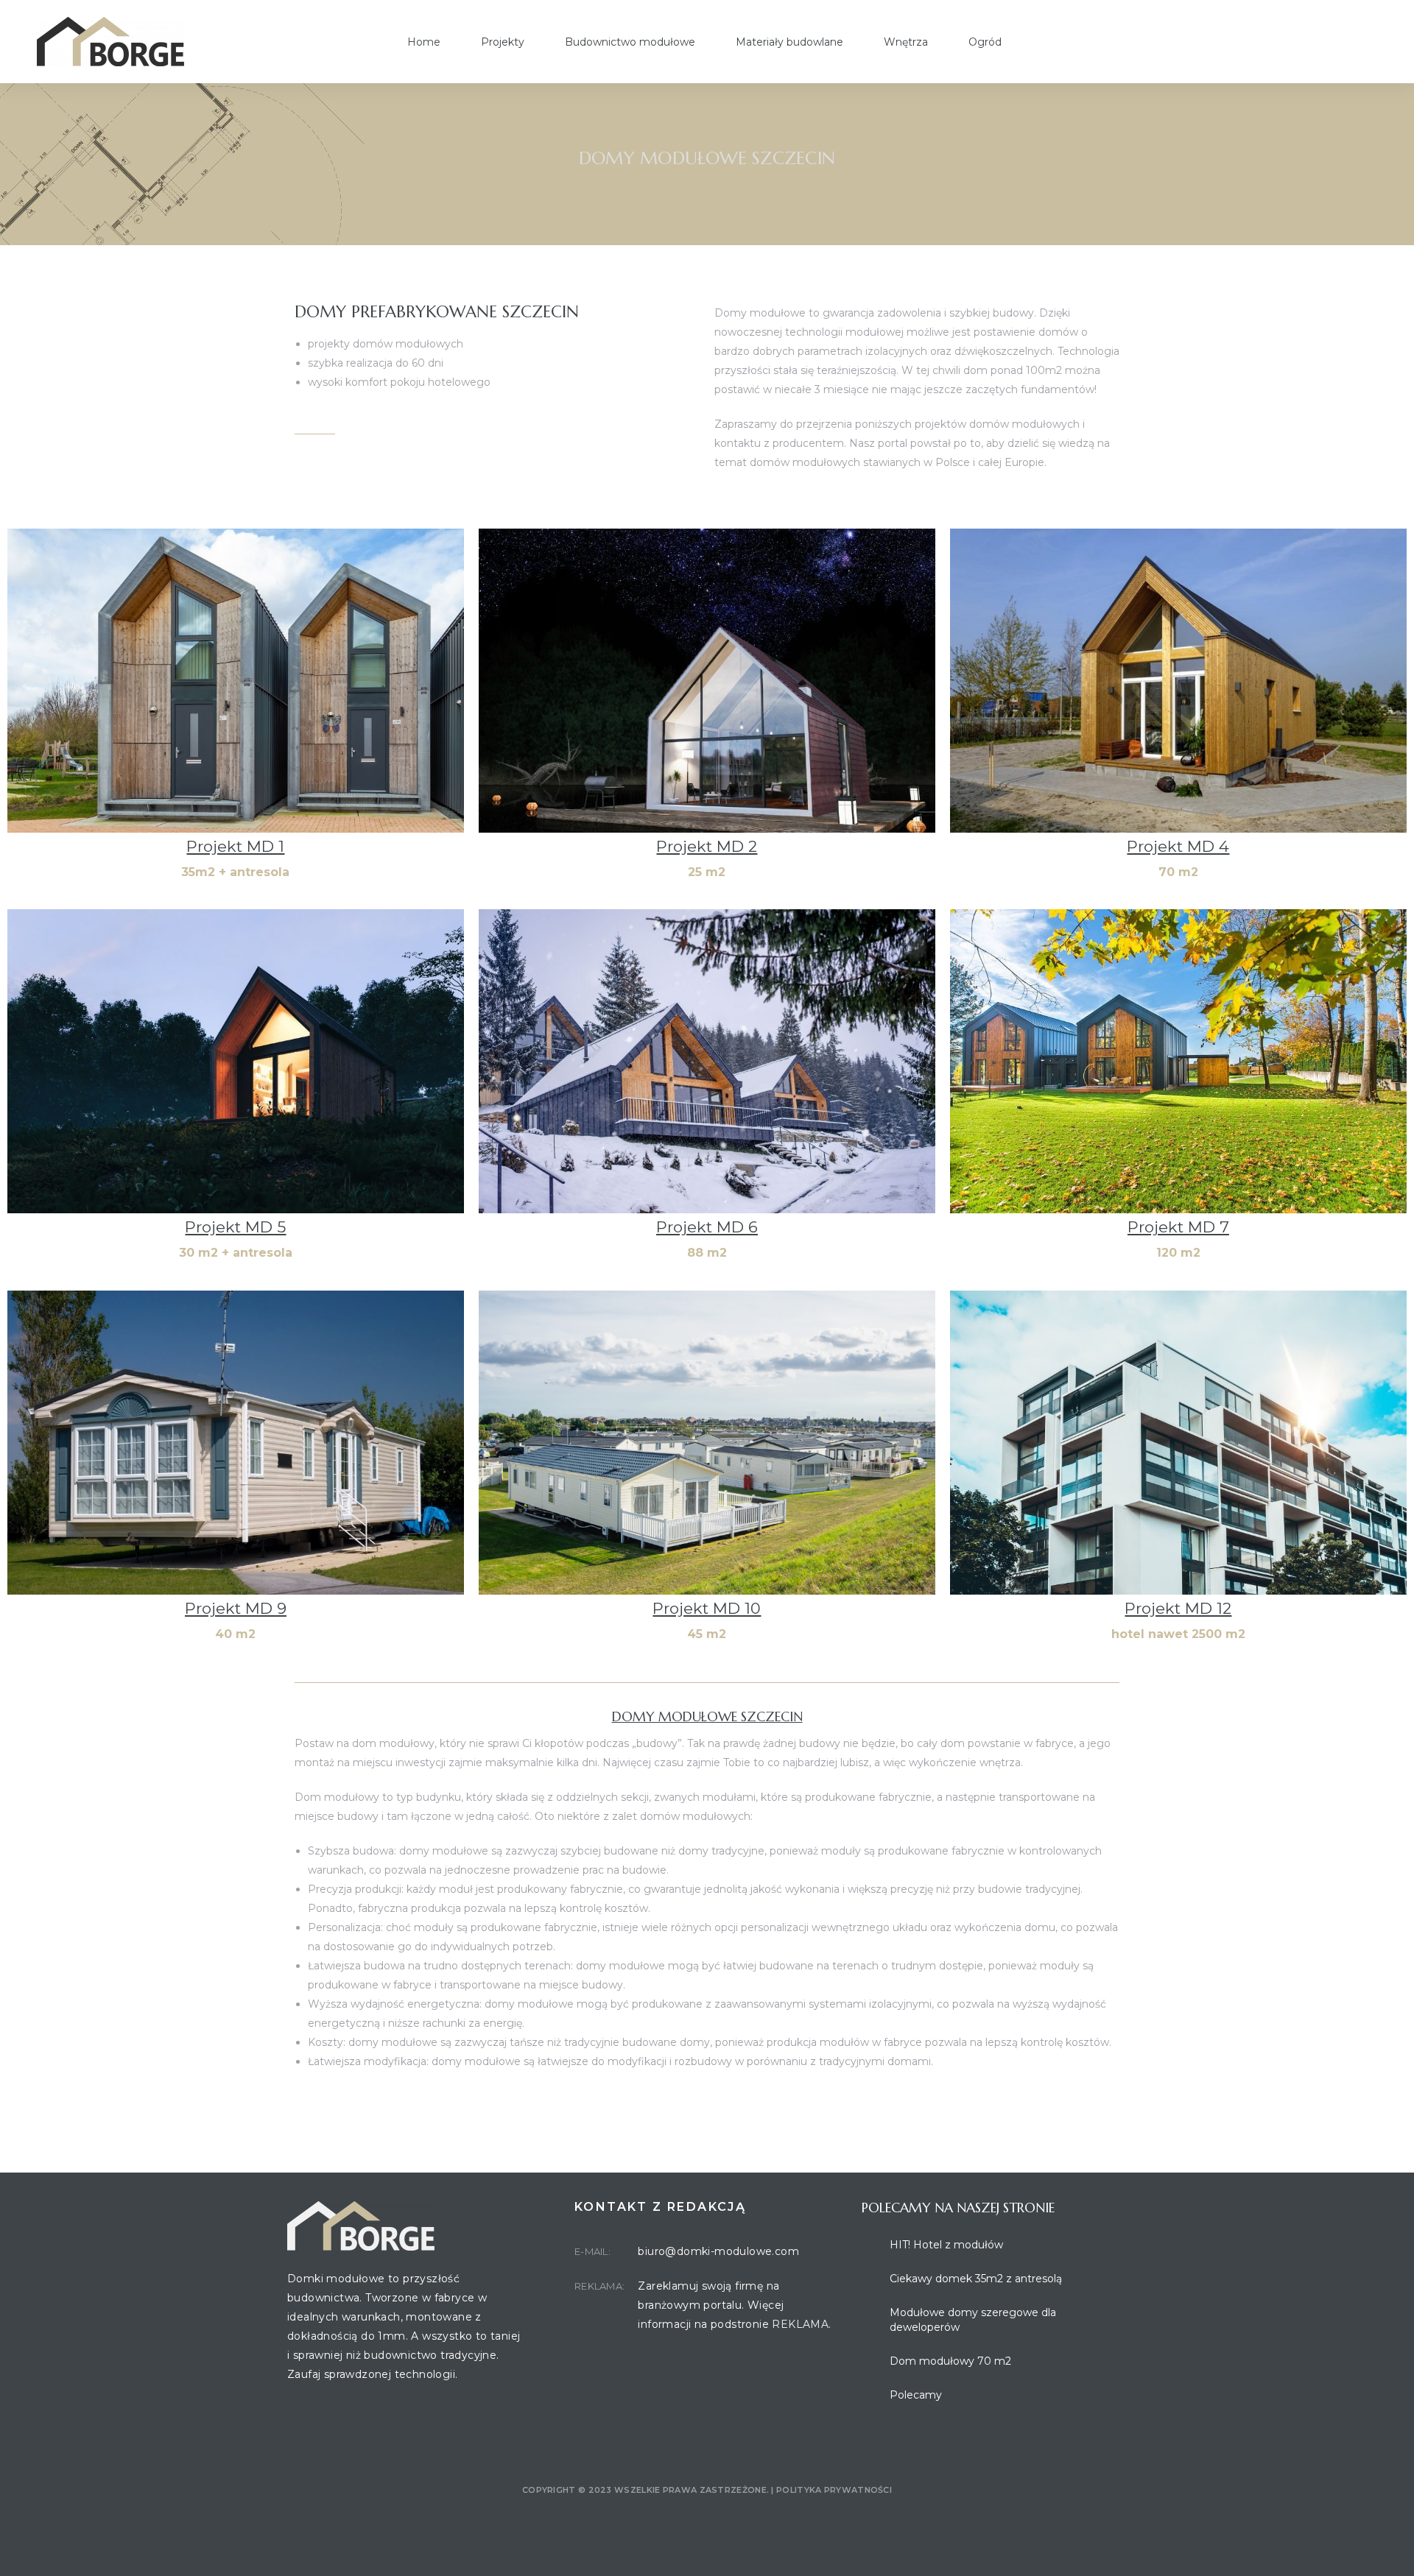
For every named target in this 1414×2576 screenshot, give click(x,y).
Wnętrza (906, 42)
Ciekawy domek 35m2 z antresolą (976, 2279)
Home (424, 42)
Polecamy (916, 2395)
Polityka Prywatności (834, 2490)
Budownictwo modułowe (630, 42)
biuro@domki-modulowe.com (718, 2251)
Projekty (503, 42)
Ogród (985, 42)
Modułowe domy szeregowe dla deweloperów (973, 2320)
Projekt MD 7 (1178, 1227)
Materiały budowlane (789, 42)
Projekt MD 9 (236, 1608)
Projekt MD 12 (1178, 1608)
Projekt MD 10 (707, 1608)
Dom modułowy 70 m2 (950, 2361)
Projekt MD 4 (1178, 846)
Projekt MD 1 (235, 846)
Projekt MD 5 (235, 1227)
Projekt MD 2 (707, 846)
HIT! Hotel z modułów (946, 2245)
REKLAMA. (801, 2324)
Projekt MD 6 (707, 1227)
